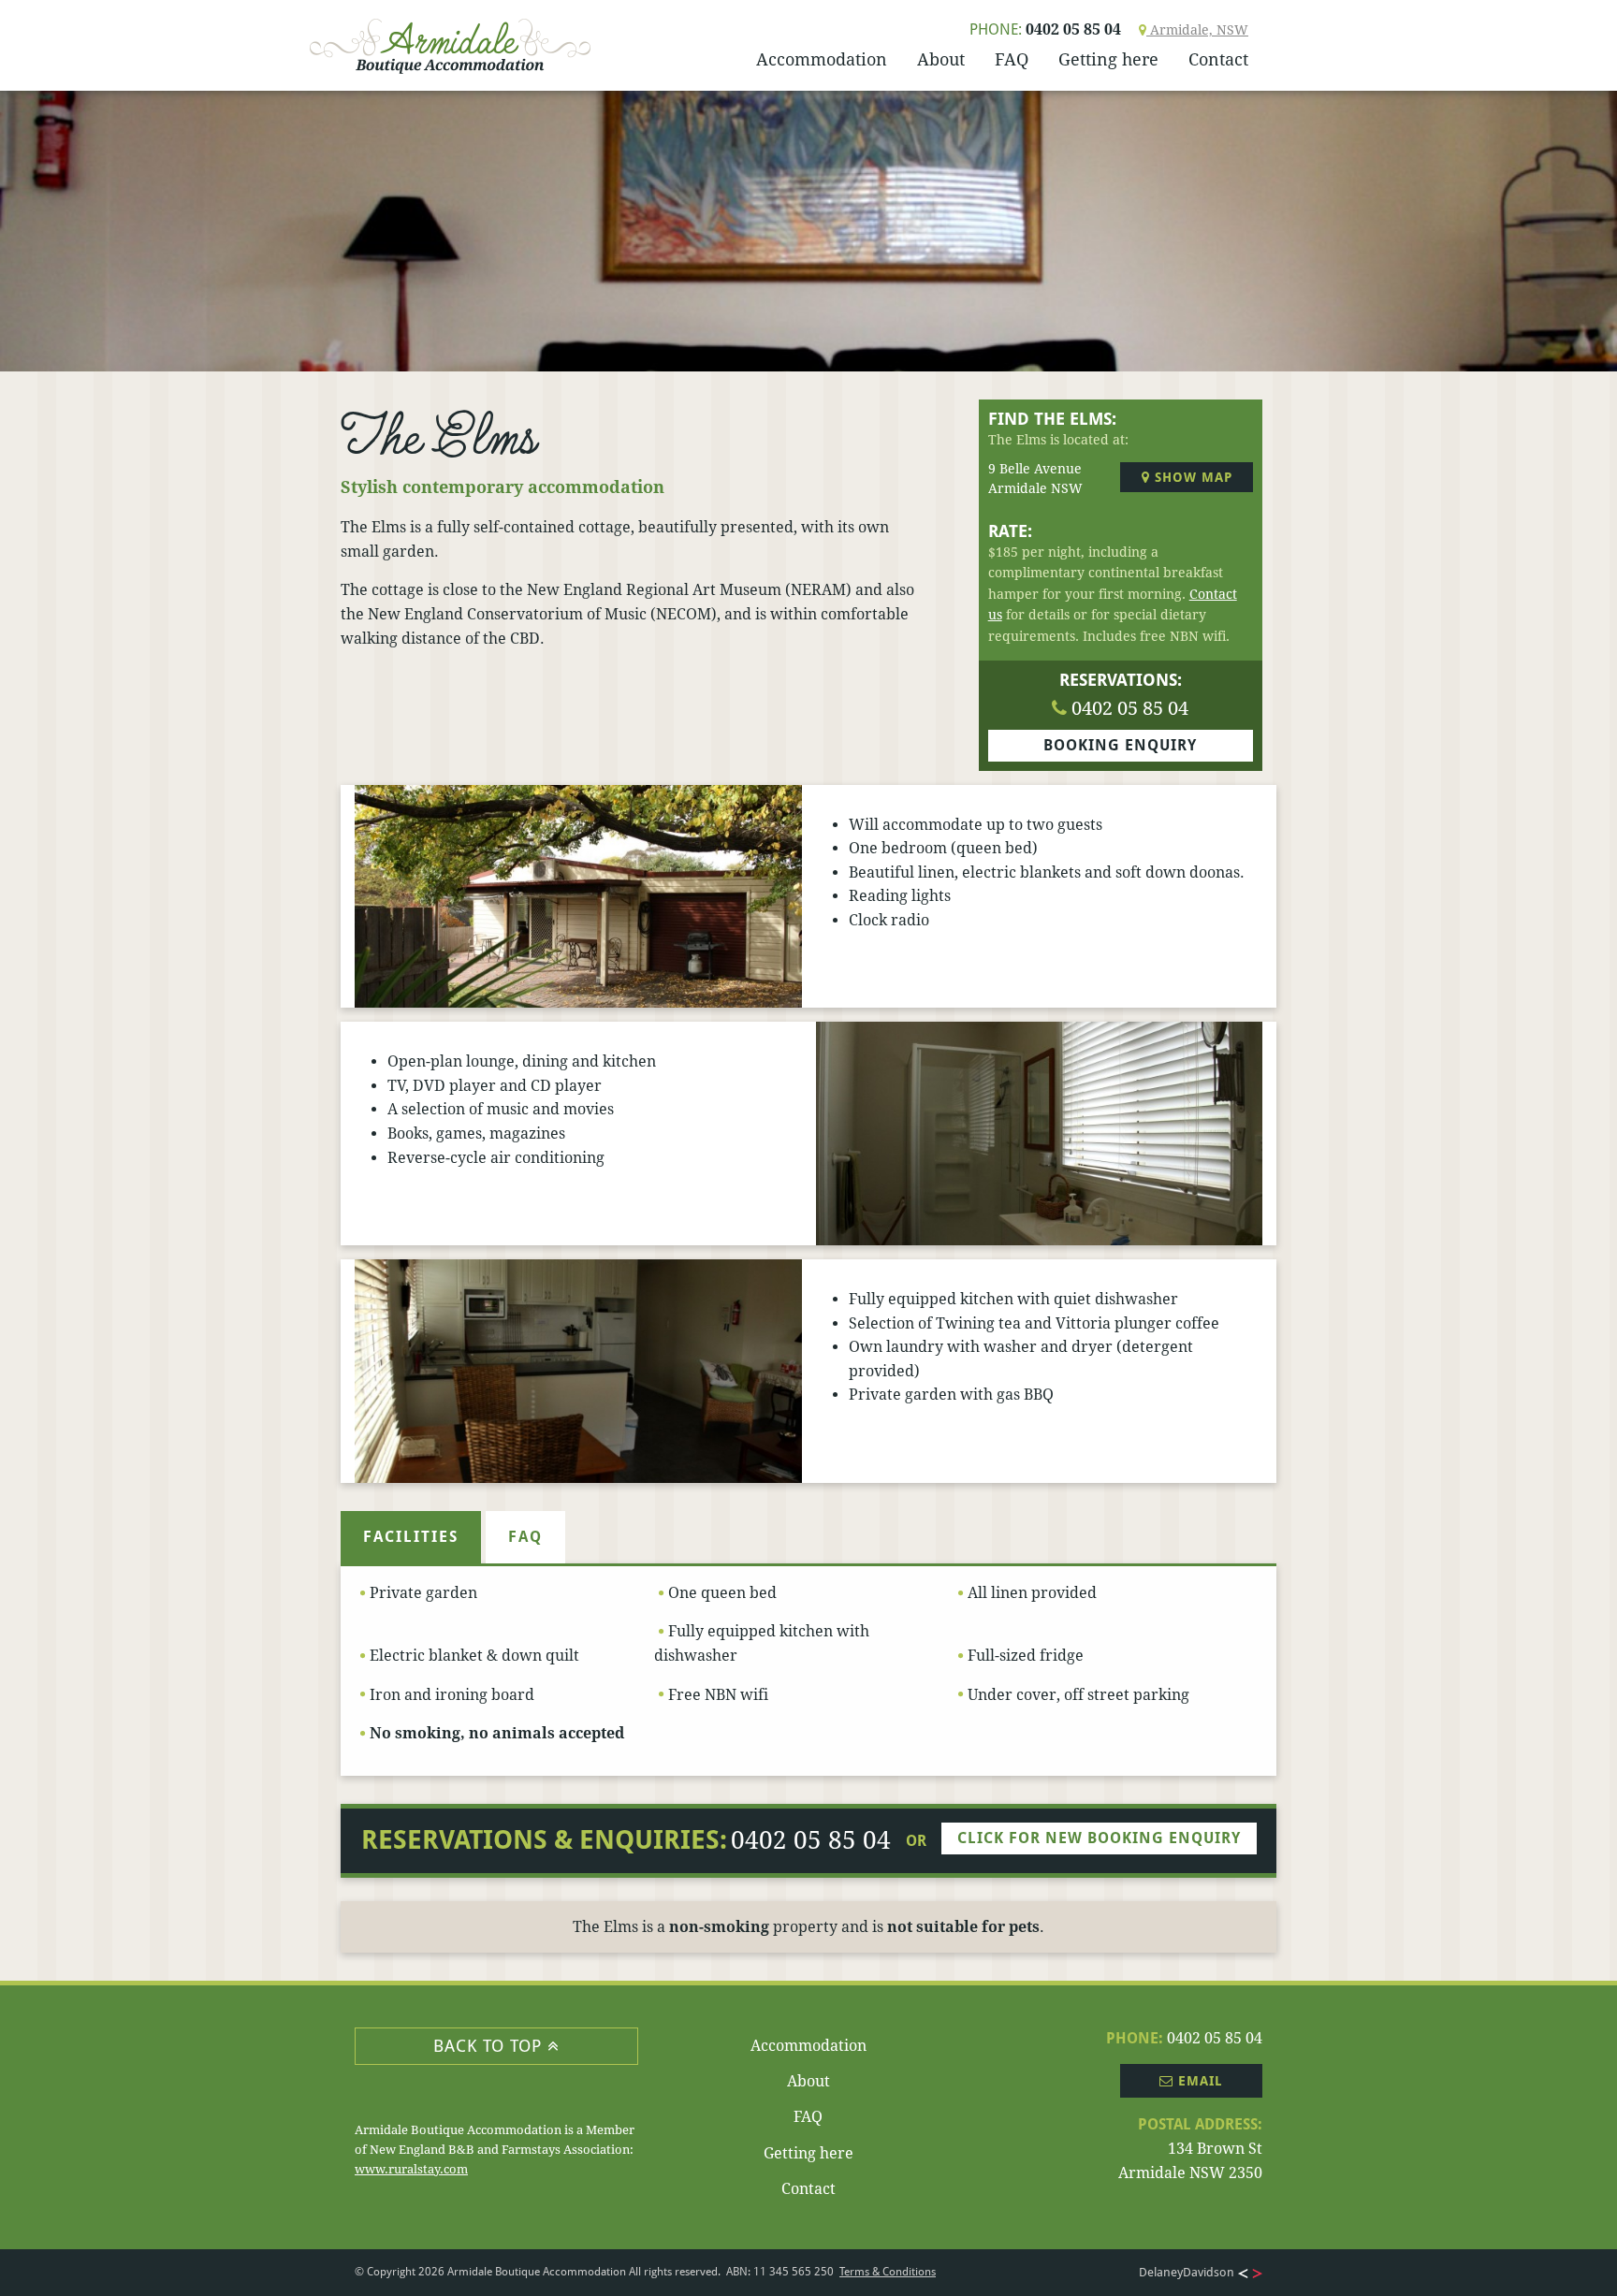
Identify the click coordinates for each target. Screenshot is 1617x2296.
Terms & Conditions (888, 2272)
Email (1198, 2081)
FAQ (1012, 59)
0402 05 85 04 (1045, 29)
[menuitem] (822, 61)
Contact (1218, 59)
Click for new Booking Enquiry (1099, 1838)
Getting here (1108, 59)
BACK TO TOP (490, 2046)
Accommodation (822, 59)
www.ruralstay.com (411, 2169)
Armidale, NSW (1197, 30)
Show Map (1191, 477)
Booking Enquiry (1120, 745)
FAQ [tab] (525, 1537)
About (941, 59)
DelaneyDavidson (1187, 2272)
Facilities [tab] (411, 1537)
